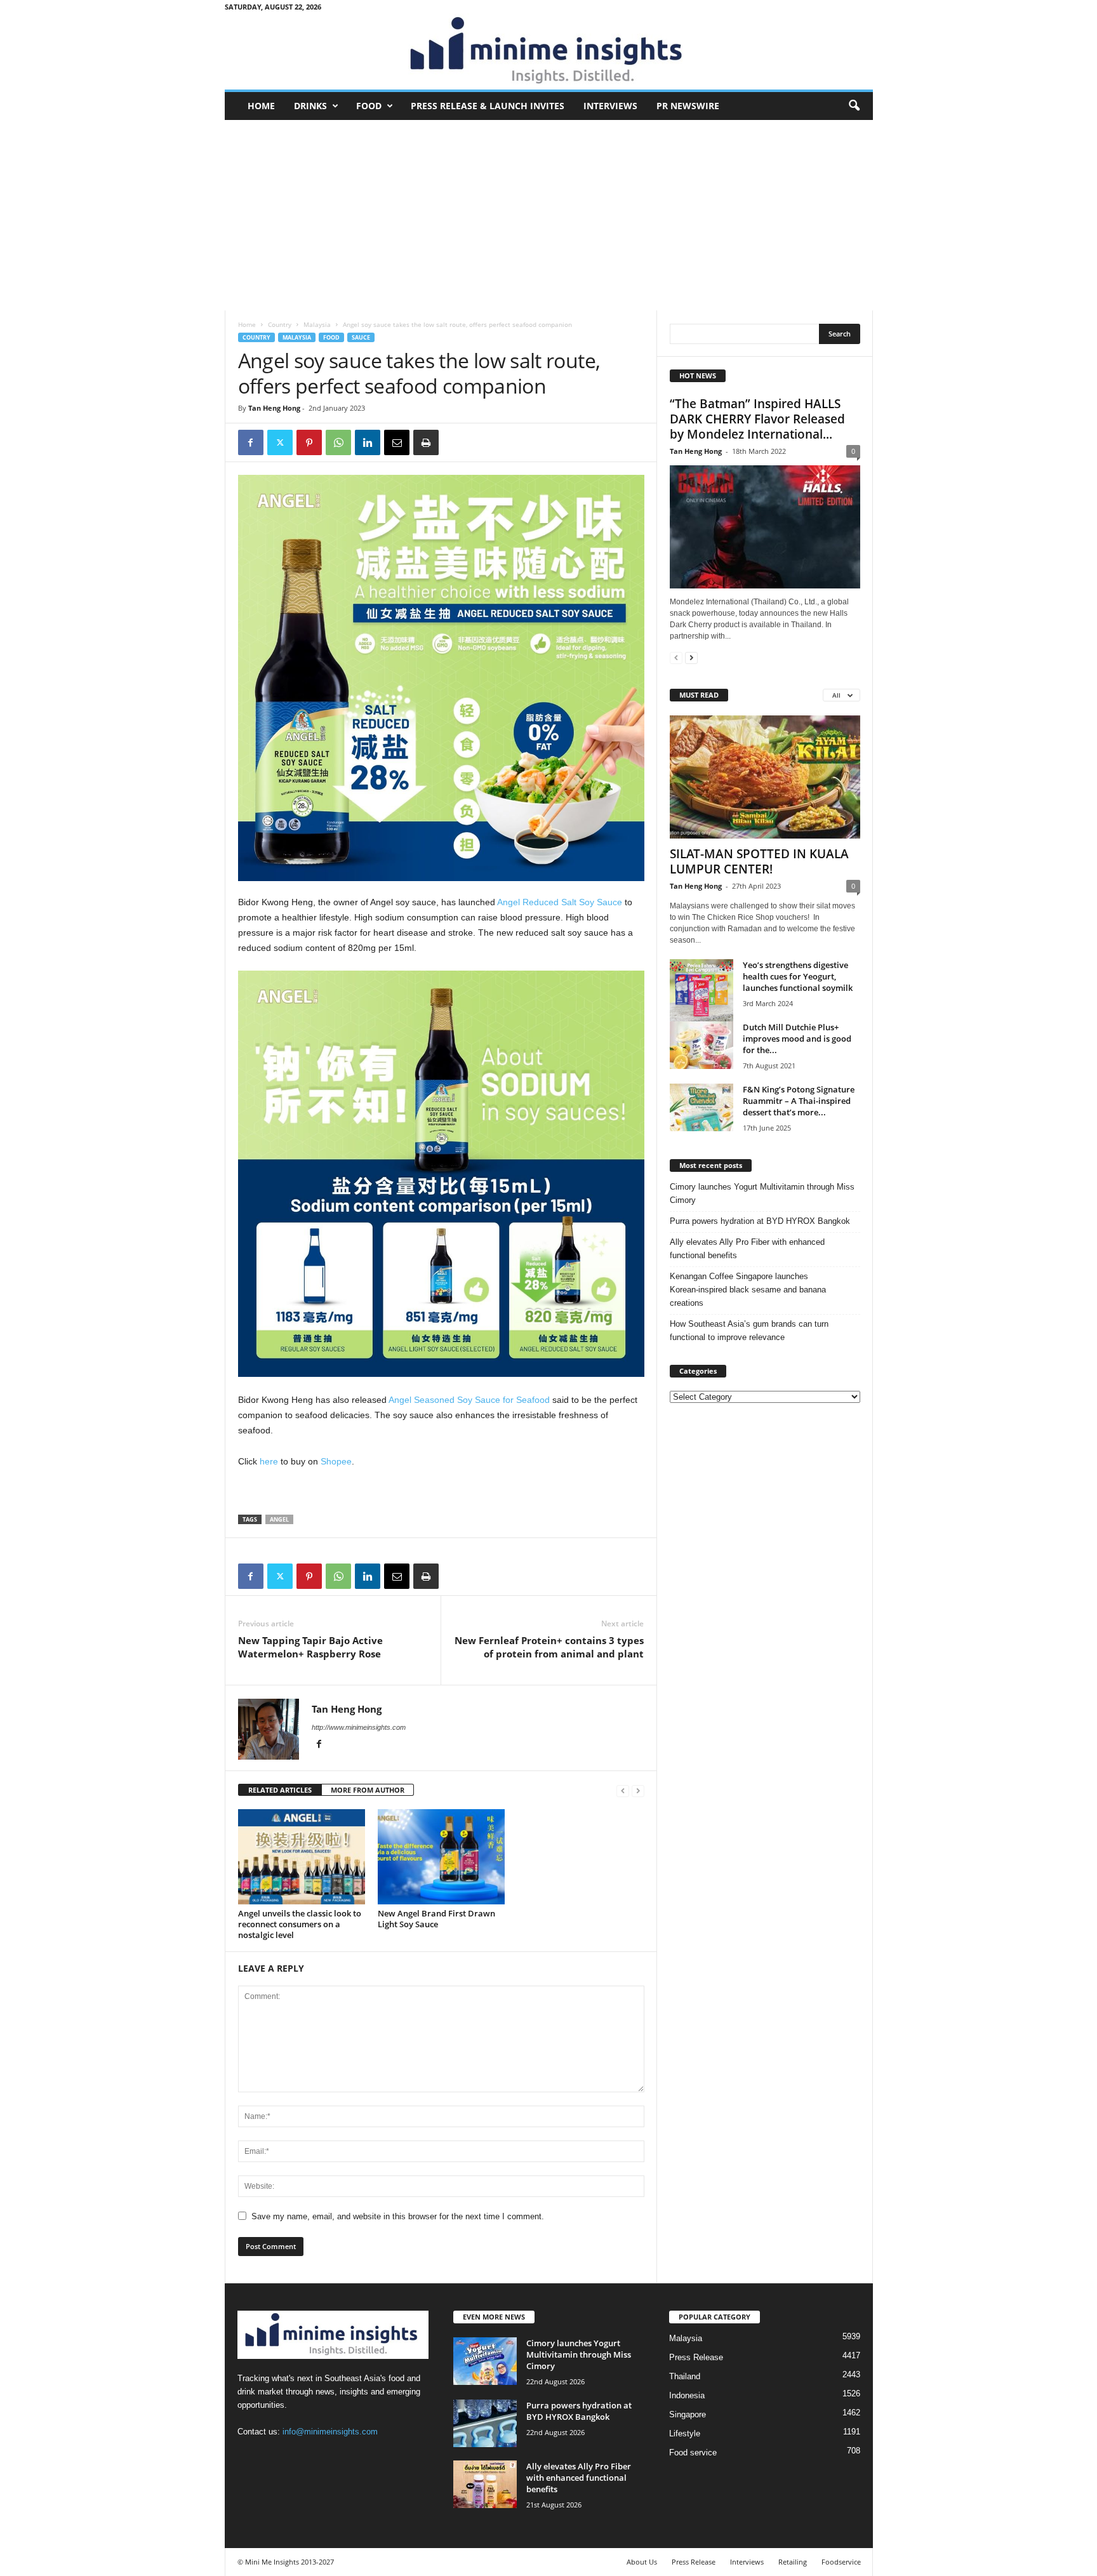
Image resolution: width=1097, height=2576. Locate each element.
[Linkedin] (368, 442)
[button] (854, 106)
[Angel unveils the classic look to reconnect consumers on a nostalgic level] (302, 1857)
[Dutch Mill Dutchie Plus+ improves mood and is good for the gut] (701, 1045)
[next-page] (691, 657)
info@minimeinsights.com (330, 2432)
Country (280, 324)
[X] (280, 442)
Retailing (793, 2562)
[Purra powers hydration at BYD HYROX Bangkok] (485, 2423)
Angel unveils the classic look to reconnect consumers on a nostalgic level (300, 1924)
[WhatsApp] (338, 442)
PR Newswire (688, 106)
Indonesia (687, 2395)
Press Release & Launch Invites (488, 106)
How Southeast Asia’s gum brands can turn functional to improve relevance (749, 1331)
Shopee (335, 1461)
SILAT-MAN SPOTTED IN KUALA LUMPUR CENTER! (759, 861)
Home (261, 106)
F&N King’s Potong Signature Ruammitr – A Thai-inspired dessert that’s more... (799, 1101)
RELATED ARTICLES (280, 1790)
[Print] (426, 442)
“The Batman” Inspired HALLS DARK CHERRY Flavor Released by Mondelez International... (757, 419)
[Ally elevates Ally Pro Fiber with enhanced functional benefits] (485, 2484)
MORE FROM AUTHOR (368, 1790)
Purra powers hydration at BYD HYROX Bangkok (760, 1221)
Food (369, 106)
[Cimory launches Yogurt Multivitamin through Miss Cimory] (485, 2361)
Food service (693, 2453)
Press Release (696, 2357)
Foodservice (841, 2562)
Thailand (685, 2376)
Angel (279, 1519)
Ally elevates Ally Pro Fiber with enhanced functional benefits (747, 1249)
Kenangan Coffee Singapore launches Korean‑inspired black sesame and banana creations (748, 1290)
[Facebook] (251, 442)
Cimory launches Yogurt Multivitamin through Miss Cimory (762, 1193)
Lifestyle (685, 2433)
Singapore (688, 2414)
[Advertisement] (549, 215)
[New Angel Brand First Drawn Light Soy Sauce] (441, 1857)
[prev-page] (623, 1790)
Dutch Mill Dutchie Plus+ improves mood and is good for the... (797, 1039)
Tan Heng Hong (274, 408)
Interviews (610, 106)
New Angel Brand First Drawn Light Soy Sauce (436, 1919)
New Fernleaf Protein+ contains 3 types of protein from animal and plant (549, 1647)
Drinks (310, 106)
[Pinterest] (309, 442)
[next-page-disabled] (638, 1790)
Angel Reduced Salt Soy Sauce (560, 902)
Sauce (361, 337)
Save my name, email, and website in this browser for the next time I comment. (398, 2216)
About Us (642, 2562)
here (269, 1461)
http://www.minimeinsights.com (359, 1727)
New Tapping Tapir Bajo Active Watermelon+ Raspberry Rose (310, 1647)
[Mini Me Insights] (549, 51)
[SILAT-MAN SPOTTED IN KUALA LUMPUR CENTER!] (765, 777)
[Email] (397, 442)
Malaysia (317, 324)
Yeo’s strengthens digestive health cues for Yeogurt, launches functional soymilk (798, 976)
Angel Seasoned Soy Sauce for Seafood (469, 1400)
